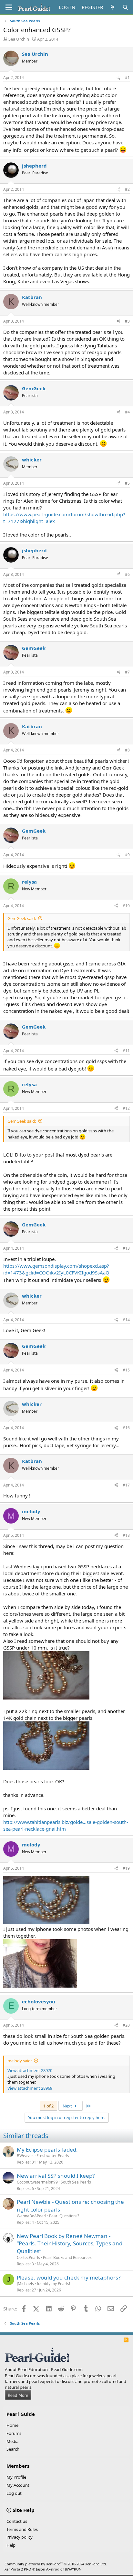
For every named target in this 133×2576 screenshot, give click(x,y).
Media (12, 2441)
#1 (127, 77)
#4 (127, 412)
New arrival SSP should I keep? (56, 2176)
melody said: (20, 2061)
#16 (126, 1428)
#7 (127, 672)
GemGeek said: (22, 918)
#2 (127, 189)
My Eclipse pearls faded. (47, 2150)
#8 (127, 750)
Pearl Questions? (64, 2216)
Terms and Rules (22, 2529)
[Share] (118, 78)
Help (11, 2545)
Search (13, 2449)
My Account (18, 2485)
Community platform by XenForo (56, 2564)
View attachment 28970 (30, 2070)
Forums (14, 2433)
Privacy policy (20, 2537)
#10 (126, 906)
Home (12, 2425)
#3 (127, 321)
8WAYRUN (73, 2569)
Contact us (17, 2521)
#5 (127, 483)
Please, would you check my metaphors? (69, 2277)
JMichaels (25, 2284)
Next (68, 2106)
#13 (126, 1248)
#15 (126, 1370)
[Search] (125, 7)
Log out (14, 2493)
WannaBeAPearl (31, 2216)
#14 (126, 1320)
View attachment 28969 (30, 2088)
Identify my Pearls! (53, 2284)
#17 (126, 1485)
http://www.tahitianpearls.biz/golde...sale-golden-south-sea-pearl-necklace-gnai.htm (66, 1825)
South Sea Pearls (76, 2182)
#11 (126, 1051)
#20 (126, 2025)
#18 (126, 1535)
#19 (126, 1868)
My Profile (16, 2477)
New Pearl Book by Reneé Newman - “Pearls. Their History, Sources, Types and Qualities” (70, 2244)
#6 (127, 574)
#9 (127, 855)
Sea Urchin (19, 39)
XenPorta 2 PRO (18, 2569)
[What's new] (113, 7)
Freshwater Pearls (53, 2156)
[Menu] (9, 7)
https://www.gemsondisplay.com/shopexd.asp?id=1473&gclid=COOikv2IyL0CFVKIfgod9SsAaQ (56, 1269)
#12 (126, 1108)
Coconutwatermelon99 (37, 2182)
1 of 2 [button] (48, 2106)
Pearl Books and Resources (67, 2257)
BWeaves (25, 2156)
